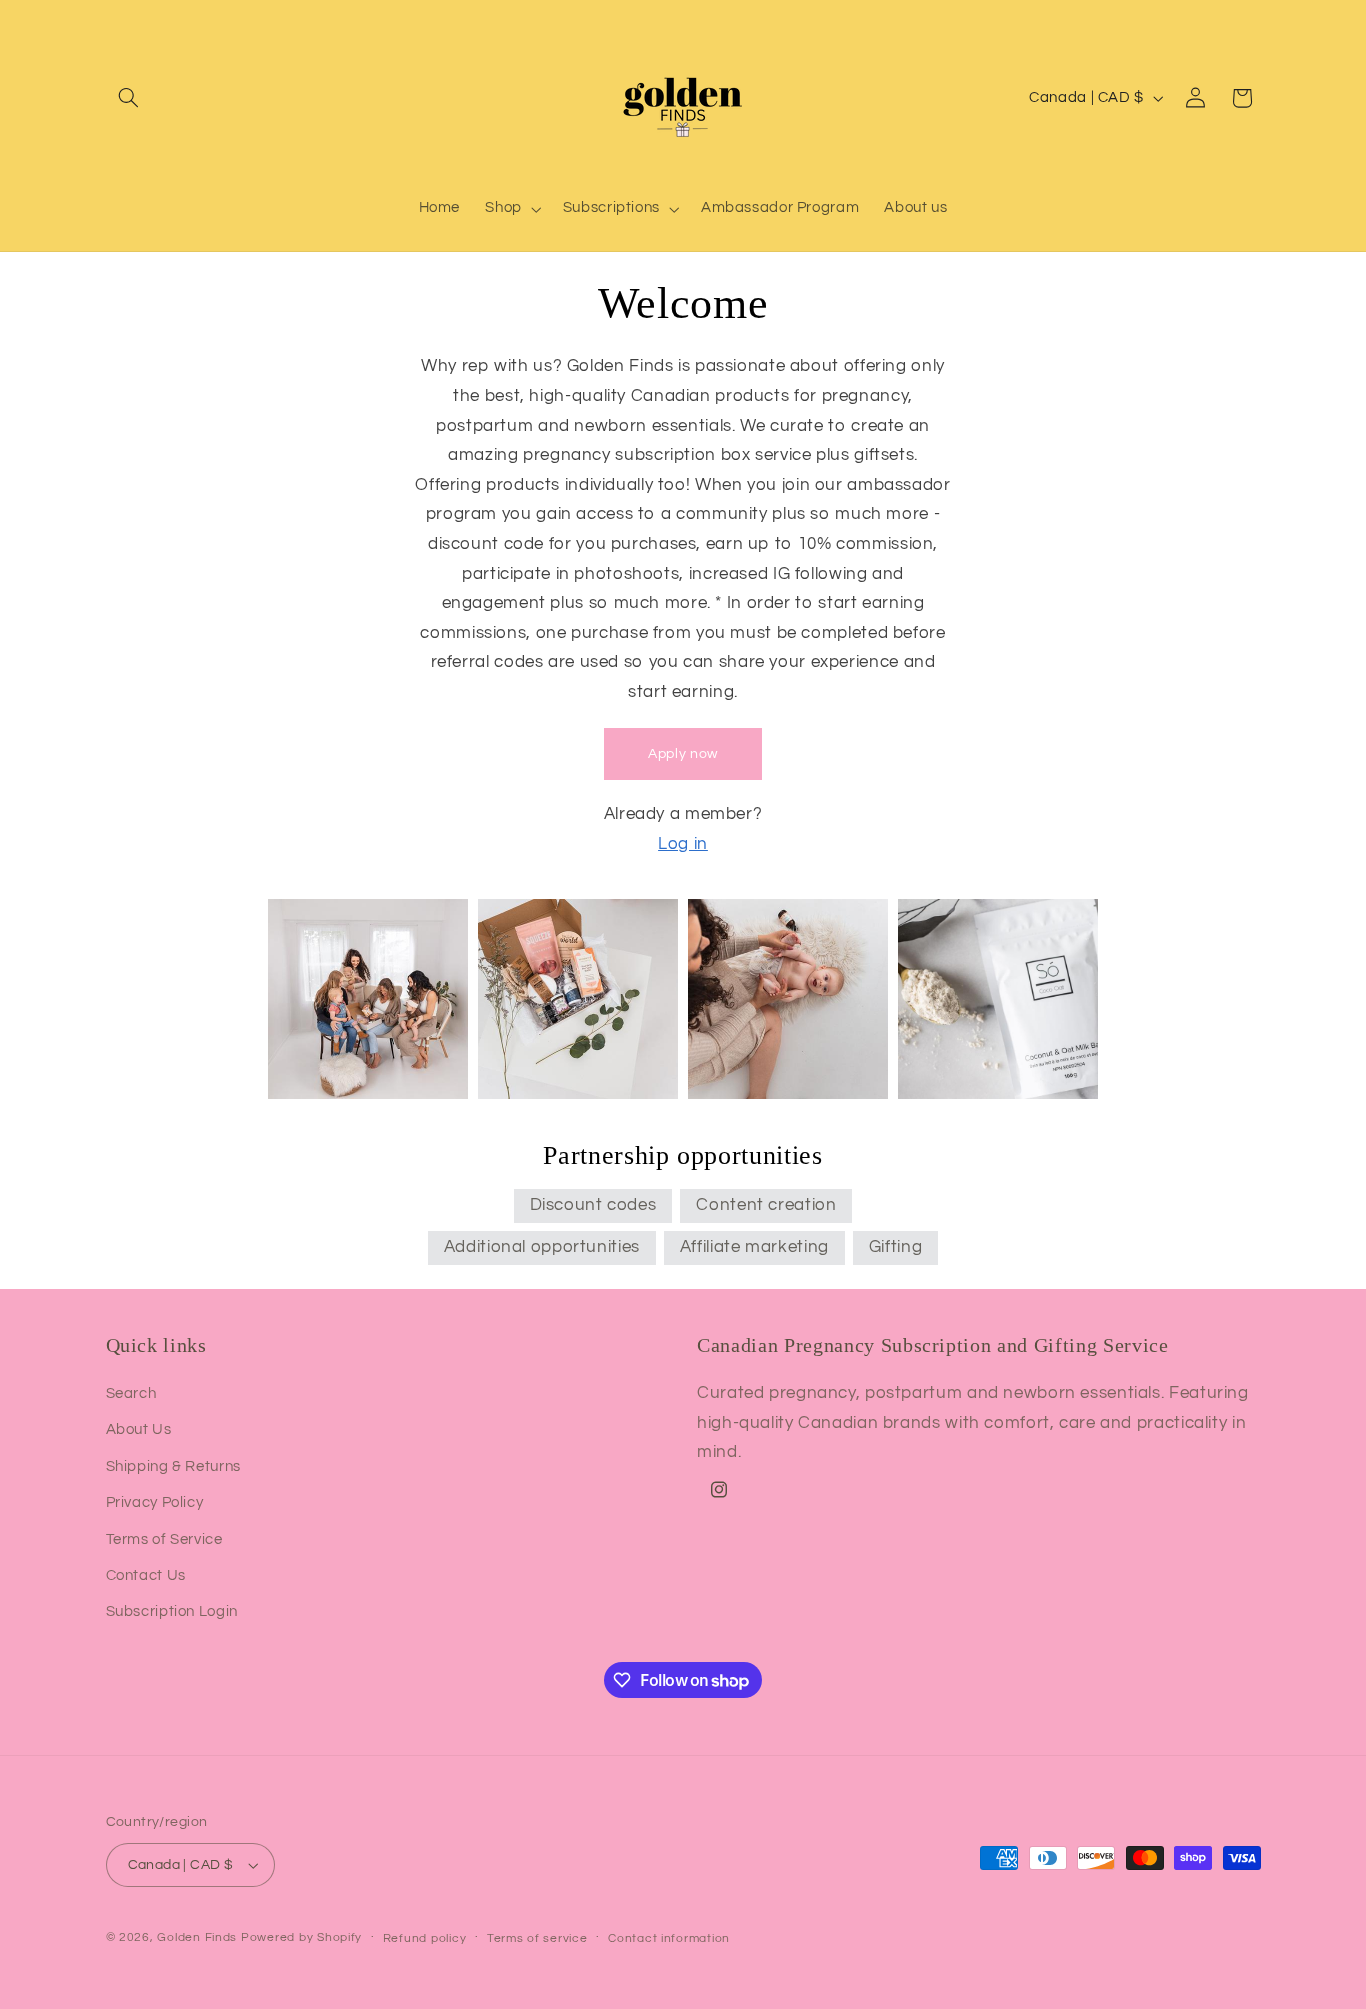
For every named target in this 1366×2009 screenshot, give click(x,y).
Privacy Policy (155, 1502)
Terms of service (537, 1938)
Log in (683, 844)
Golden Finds (197, 1937)
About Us (139, 1429)
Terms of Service (164, 1539)
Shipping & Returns (173, 1466)
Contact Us (146, 1575)
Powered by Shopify (301, 1937)
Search (131, 1393)
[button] (129, 98)
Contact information (669, 1938)
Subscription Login (172, 1611)
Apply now (683, 754)
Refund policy (425, 1938)
